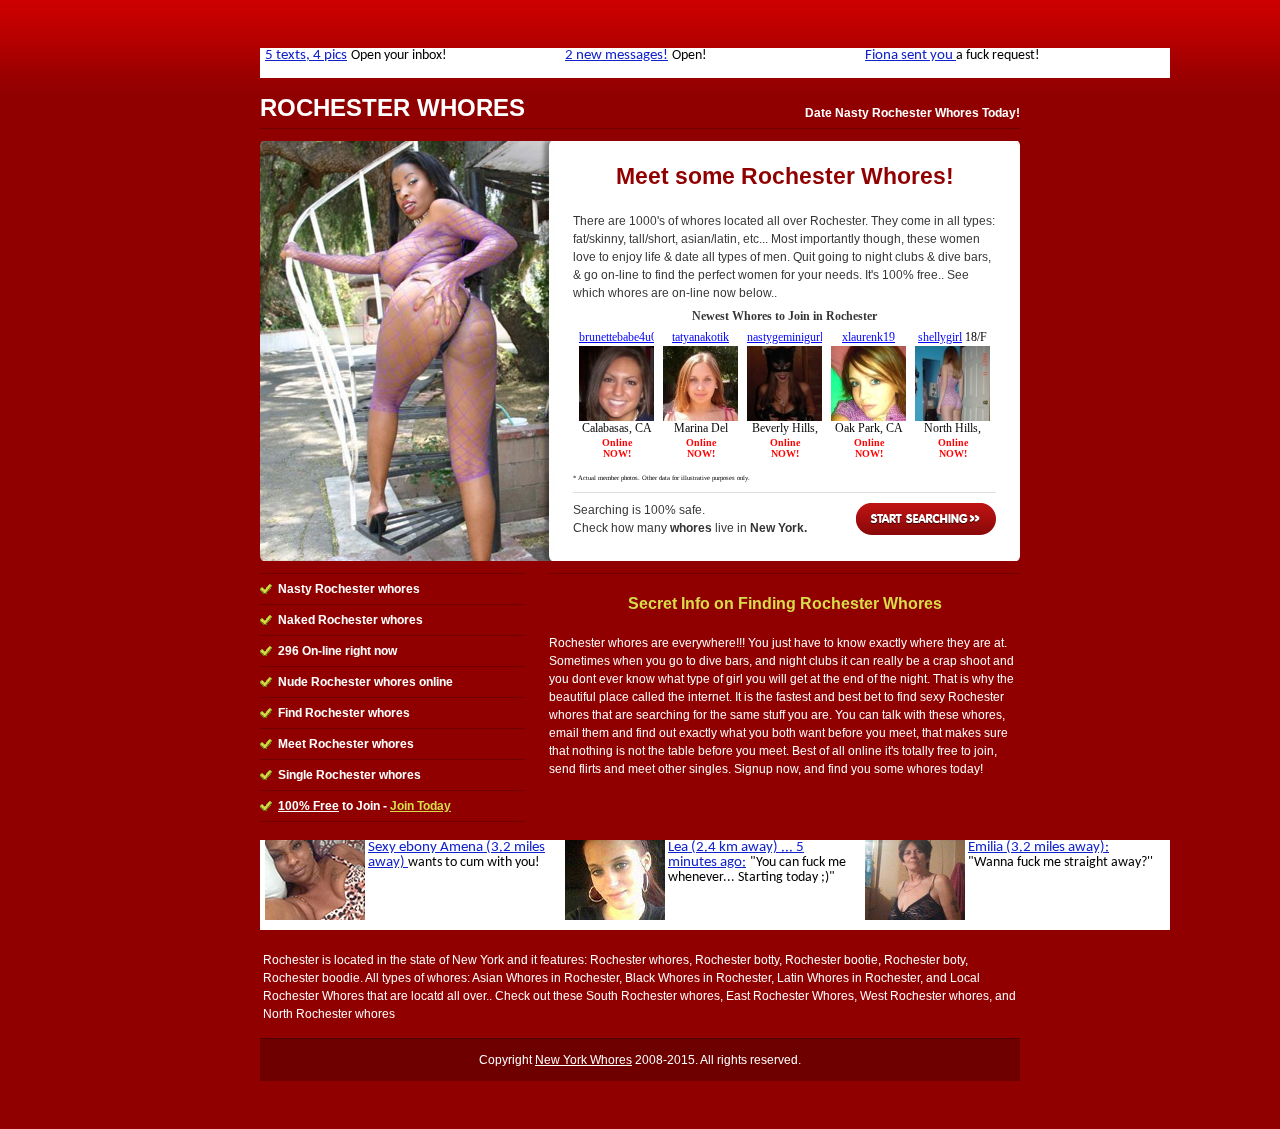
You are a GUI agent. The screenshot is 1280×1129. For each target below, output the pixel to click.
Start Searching (926, 519)
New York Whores (583, 1060)
